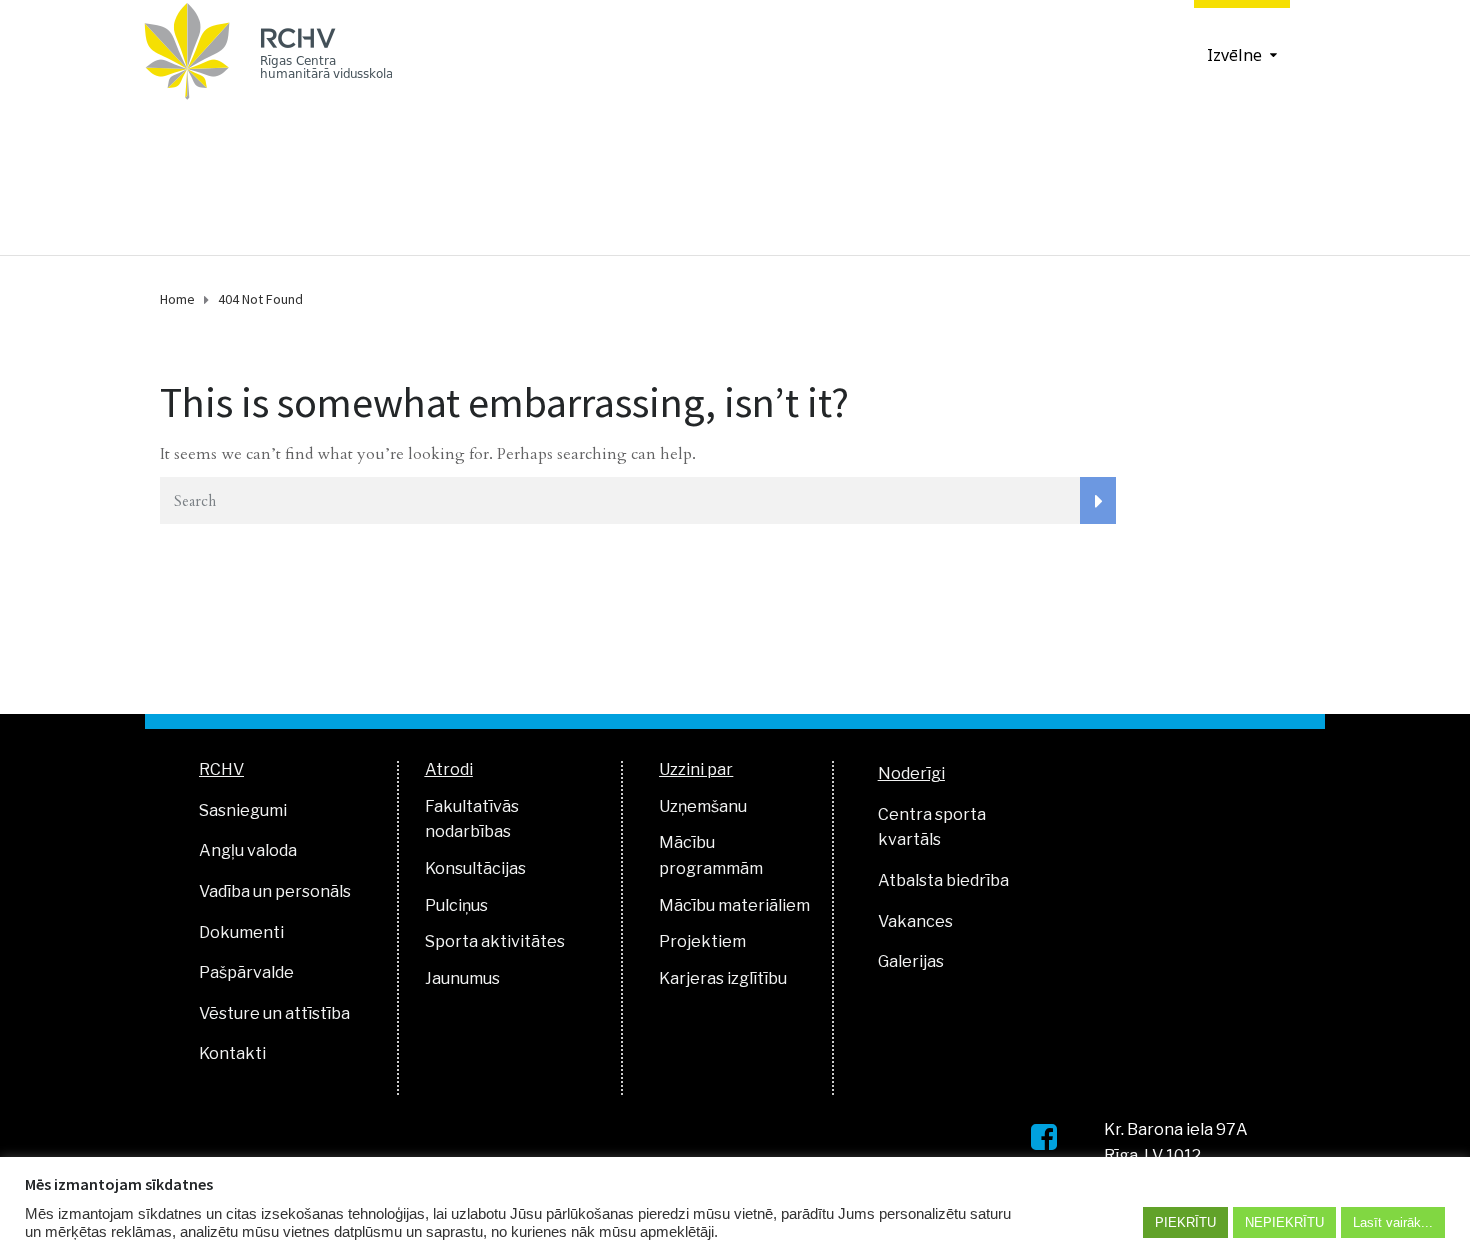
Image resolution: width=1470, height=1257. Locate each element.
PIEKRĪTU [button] (1185, 1222)
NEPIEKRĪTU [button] (1284, 1222)
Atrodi (449, 769)
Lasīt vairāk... (1393, 1222)
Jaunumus (462, 978)
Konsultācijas (475, 868)
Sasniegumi (243, 810)
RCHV (221, 769)
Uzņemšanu (703, 806)
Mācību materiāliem (734, 905)
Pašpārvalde (246, 972)
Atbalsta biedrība (943, 880)
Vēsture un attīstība (274, 1013)
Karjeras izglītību (723, 978)
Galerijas (911, 961)
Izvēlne (1234, 54)
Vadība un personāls (275, 891)
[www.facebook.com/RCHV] (1044, 1137)
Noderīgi (911, 773)
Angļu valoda (248, 850)
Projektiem (702, 941)
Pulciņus (456, 905)
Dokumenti (241, 932)
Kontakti (232, 1053)
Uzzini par (696, 769)
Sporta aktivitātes (495, 941)
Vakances (915, 921)
